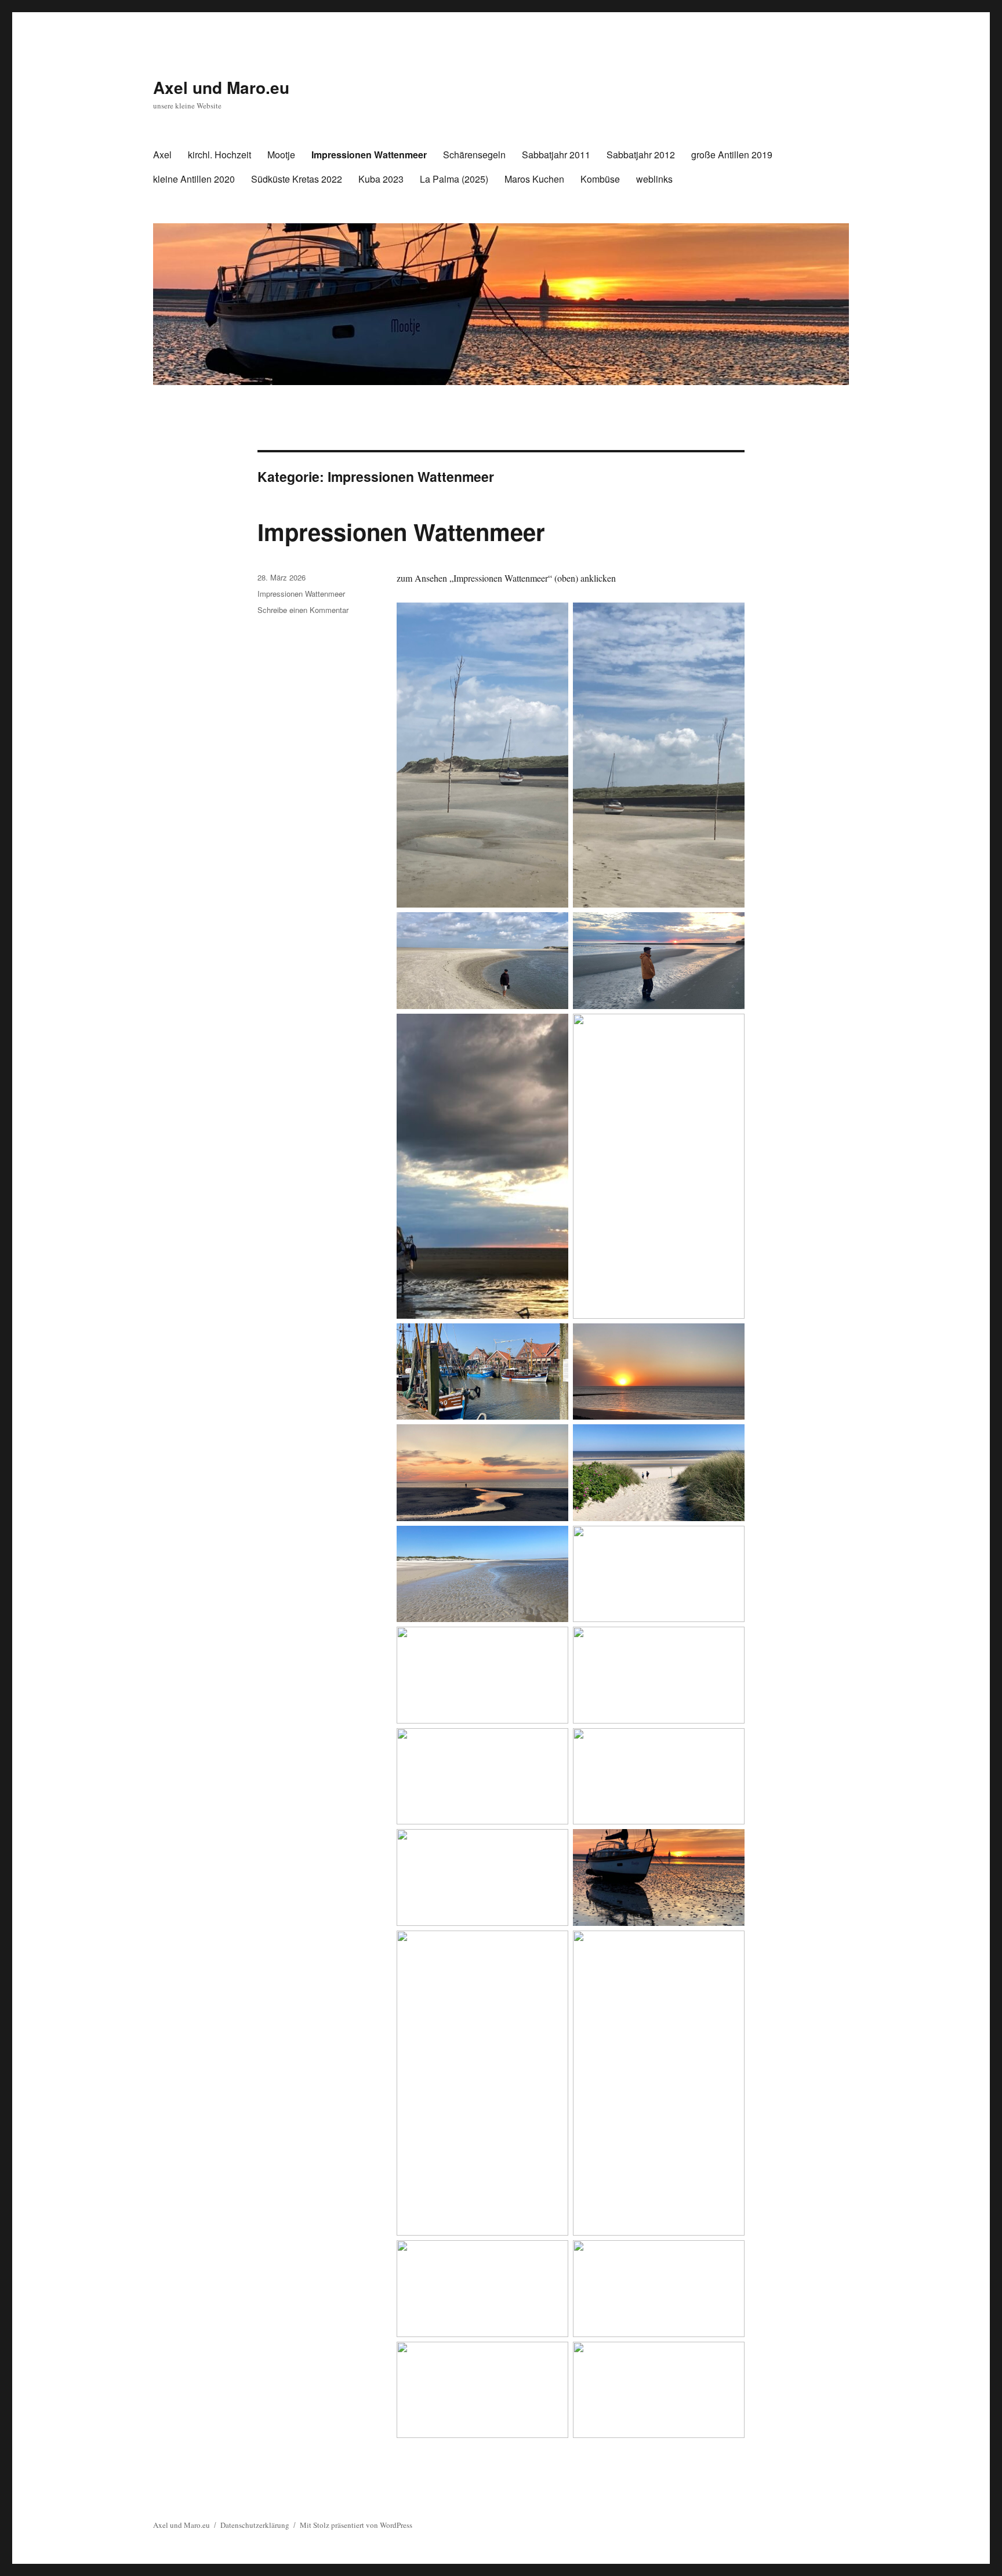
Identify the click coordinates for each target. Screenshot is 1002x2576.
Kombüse (600, 179)
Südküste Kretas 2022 (297, 179)
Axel (162, 155)
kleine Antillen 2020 (194, 179)
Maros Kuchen (534, 179)
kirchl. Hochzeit (219, 155)
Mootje (281, 155)
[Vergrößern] (553, 618)
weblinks (654, 179)
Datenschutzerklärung (255, 2525)
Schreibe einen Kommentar (303, 610)
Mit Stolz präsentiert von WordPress (356, 2525)
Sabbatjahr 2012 (641, 155)
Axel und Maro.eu (221, 87)
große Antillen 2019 (732, 155)
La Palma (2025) (454, 179)
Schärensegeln (474, 155)
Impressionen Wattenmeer (369, 155)
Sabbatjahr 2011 (556, 155)
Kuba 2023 (381, 179)
